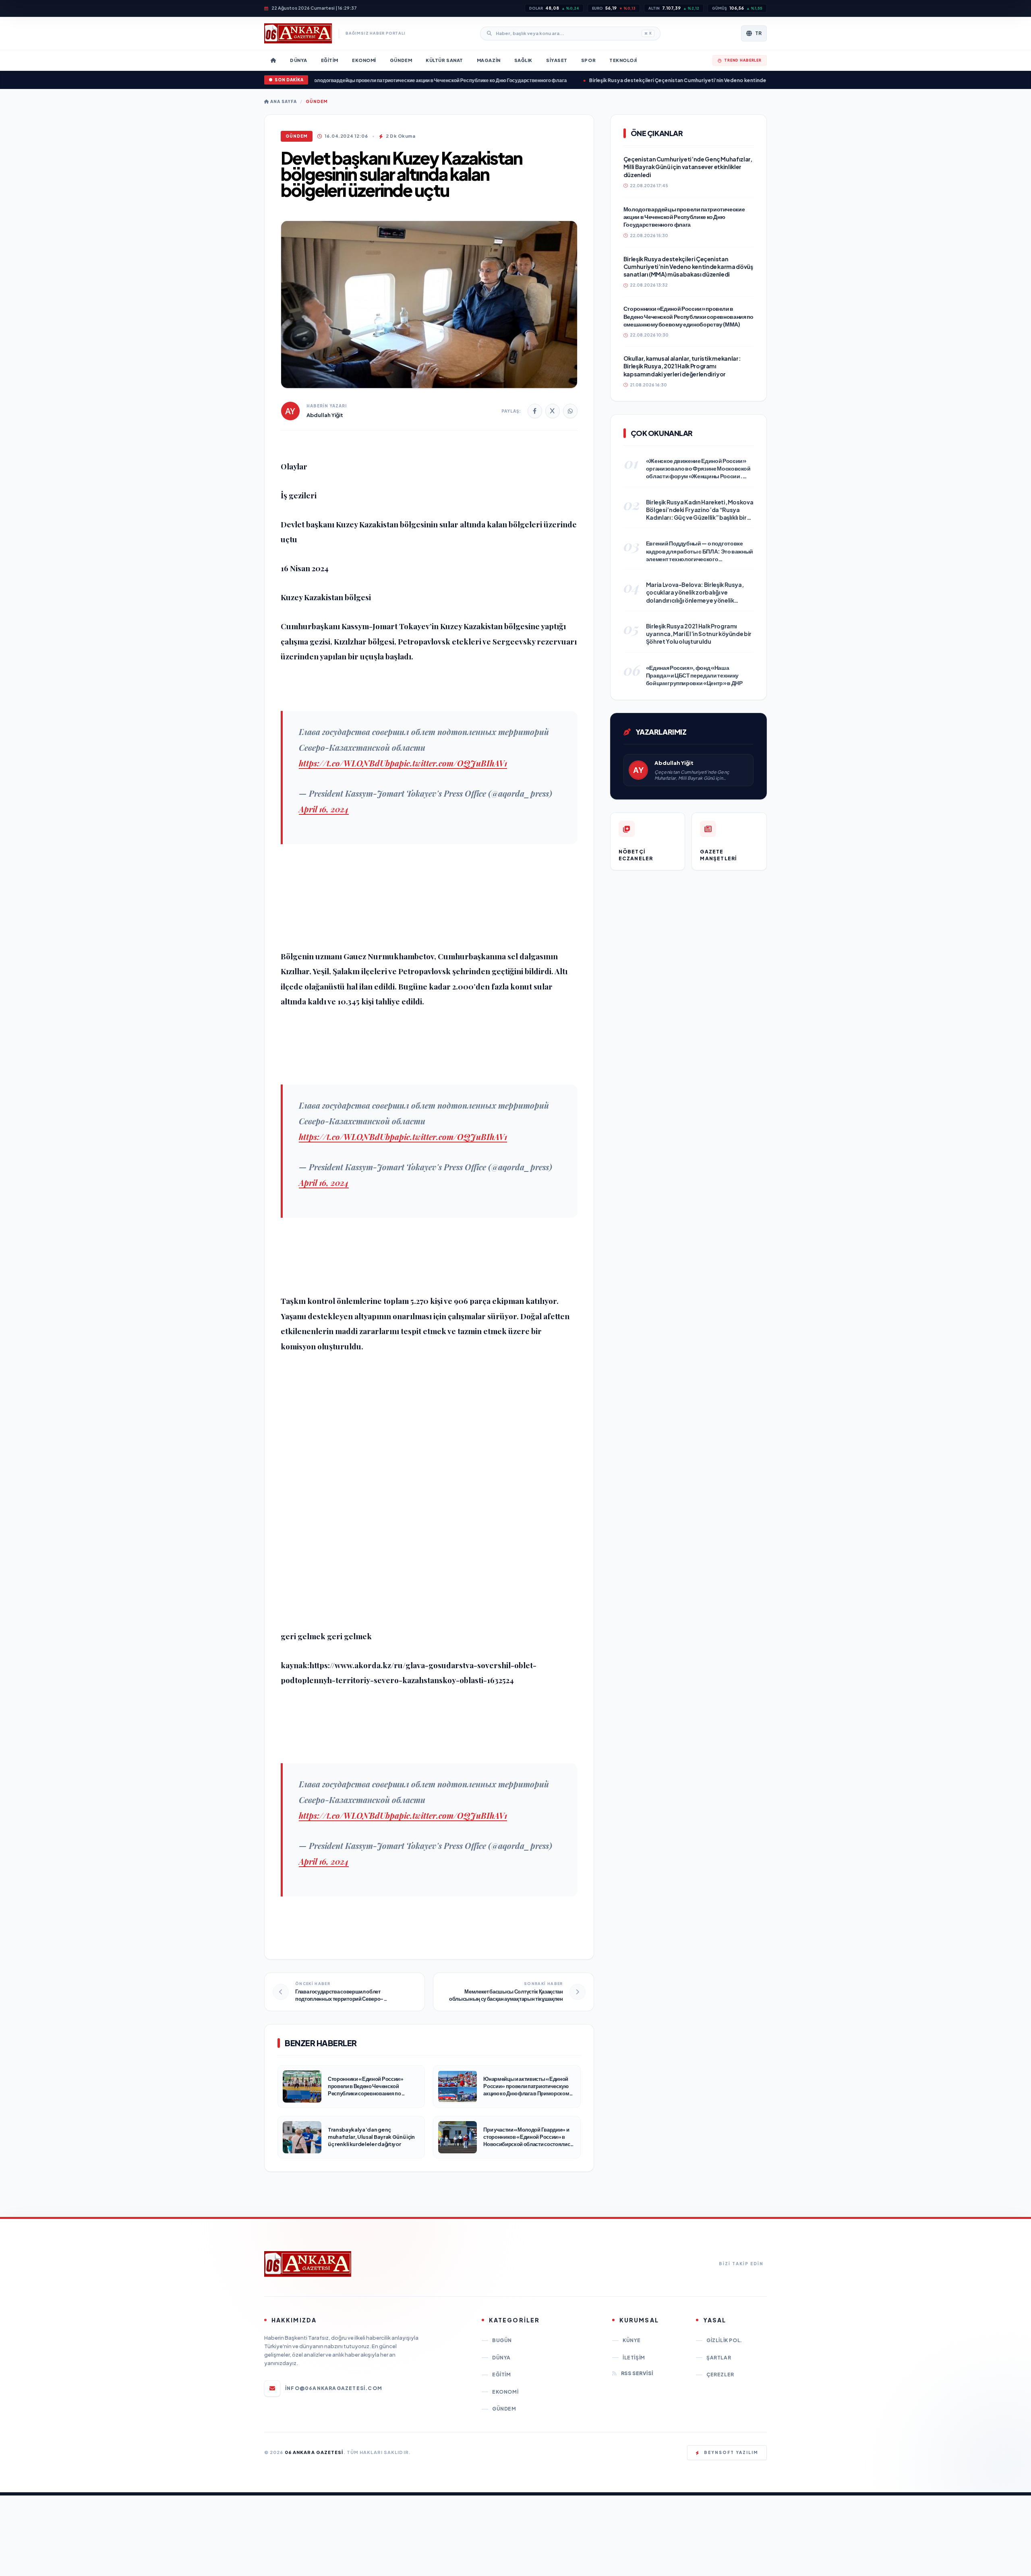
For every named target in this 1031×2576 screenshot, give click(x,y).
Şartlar (719, 2358)
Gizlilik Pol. (724, 2340)
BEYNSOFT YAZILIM (731, 2452)
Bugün (502, 2340)
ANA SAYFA (283, 101)
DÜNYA (501, 2358)
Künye (632, 2340)
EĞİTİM (502, 2375)
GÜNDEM (317, 101)
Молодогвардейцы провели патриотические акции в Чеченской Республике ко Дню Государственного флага (367, 80)
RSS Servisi (637, 2373)
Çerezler (720, 2375)
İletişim (634, 2358)
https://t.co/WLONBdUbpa (349, 763)
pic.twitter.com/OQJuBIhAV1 (453, 763)
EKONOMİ (505, 2392)
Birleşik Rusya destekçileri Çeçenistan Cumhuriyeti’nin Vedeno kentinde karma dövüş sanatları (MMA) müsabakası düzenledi (670, 80)
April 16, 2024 (324, 809)
